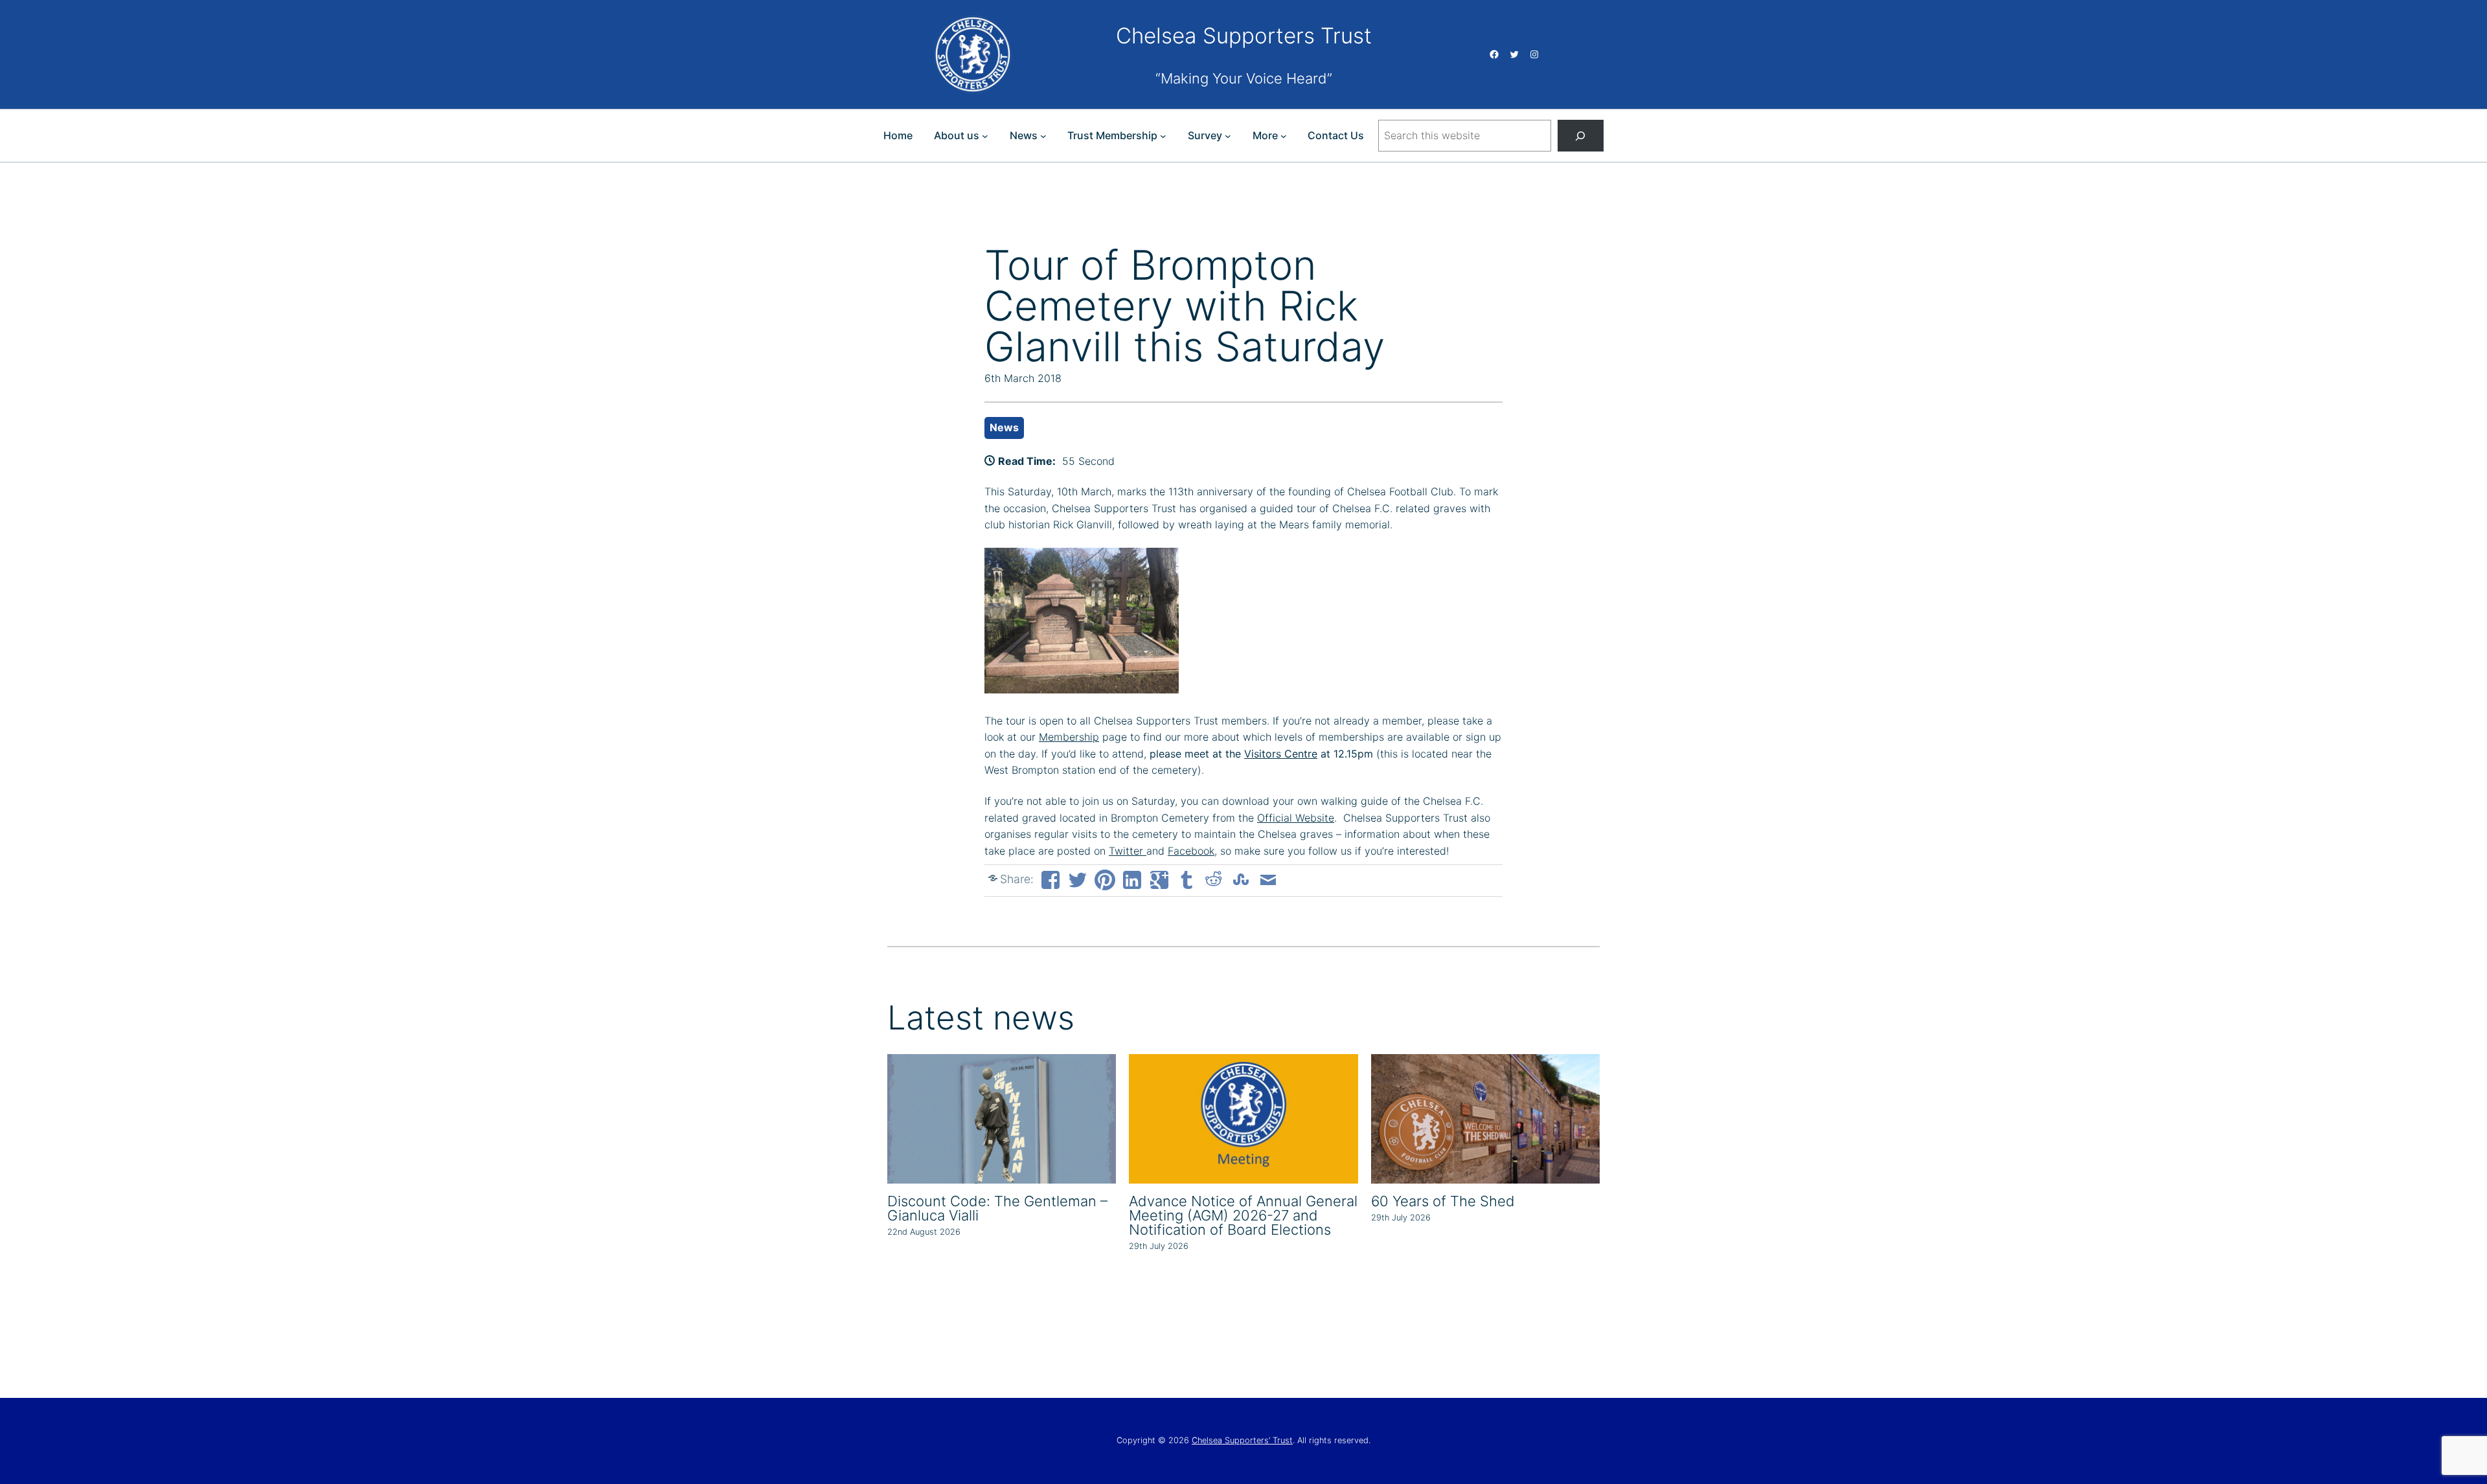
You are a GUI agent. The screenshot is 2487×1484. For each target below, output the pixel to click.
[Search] (1581, 136)
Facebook (1191, 851)
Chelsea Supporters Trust (1244, 36)
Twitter (1128, 851)
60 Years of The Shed (1443, 1201)
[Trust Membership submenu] (1163, 136)
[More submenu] (1284, 136)
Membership (1069, 737)
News (1004, 427)
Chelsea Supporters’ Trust (1242, 1440)
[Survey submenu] (1228, 136)
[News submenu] (1043, 136)
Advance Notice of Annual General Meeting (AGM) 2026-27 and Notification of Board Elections (1243, 1215)
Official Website (1296, 818)
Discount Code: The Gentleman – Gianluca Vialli (997, 1208)
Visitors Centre (1281, 754)
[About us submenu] (985, 136)
